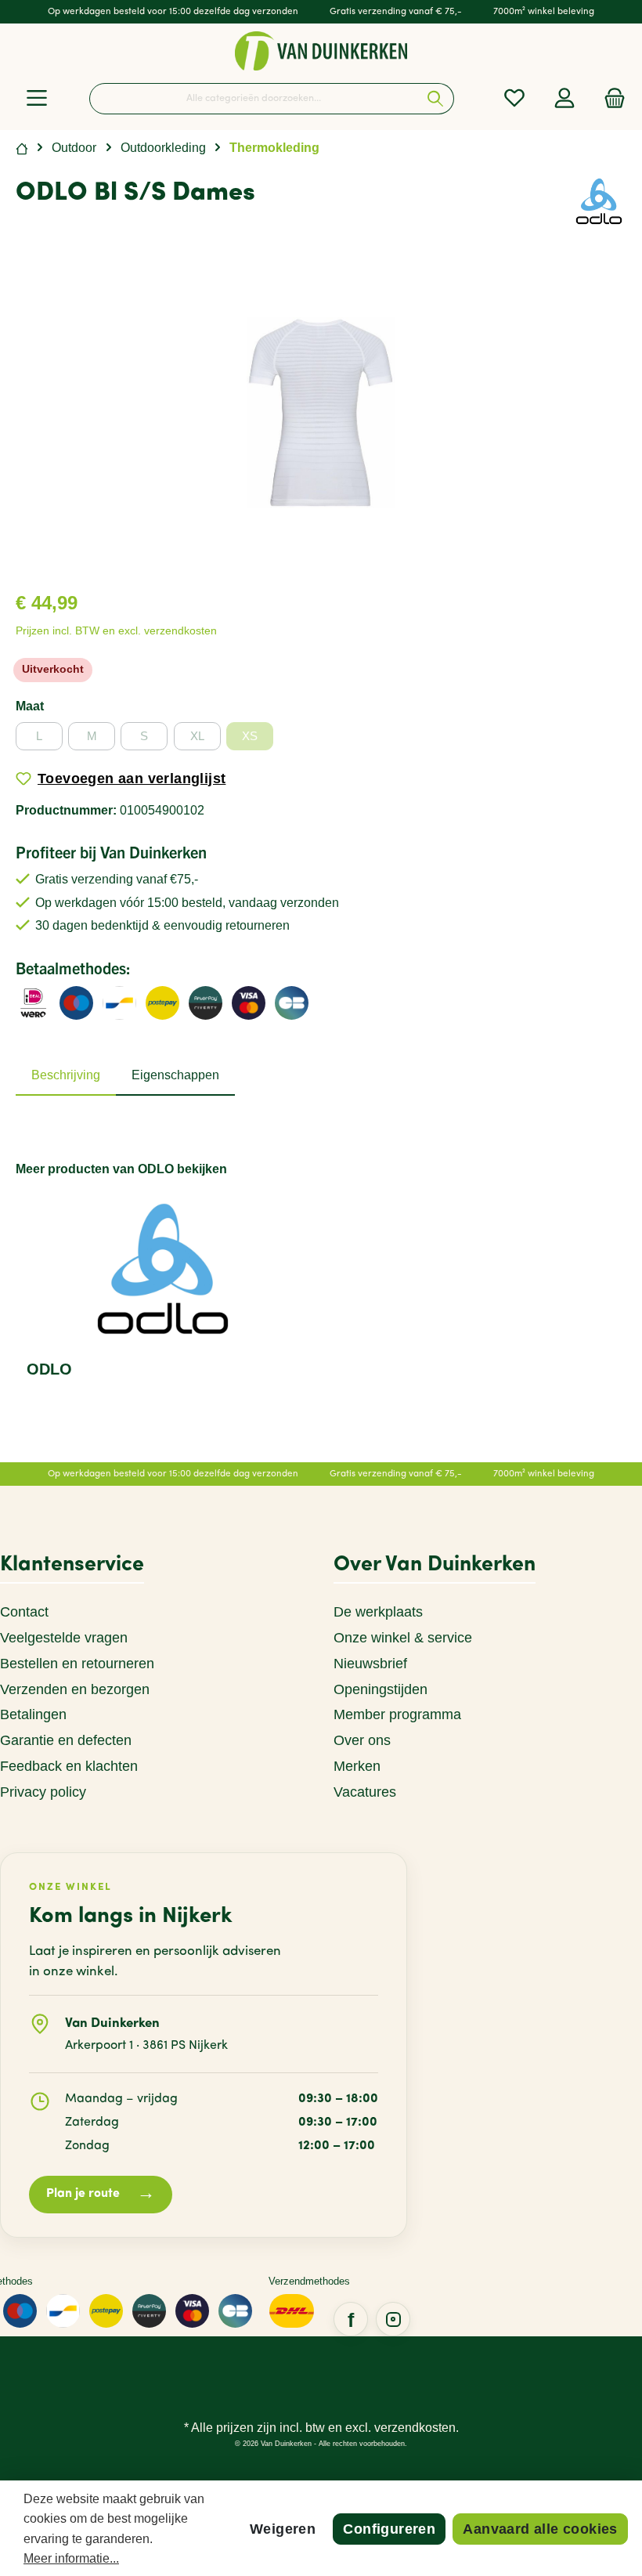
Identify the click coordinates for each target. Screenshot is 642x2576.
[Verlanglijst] (514, 98)
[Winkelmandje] (610, 98)
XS (250, 736)
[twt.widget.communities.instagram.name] (393, 2319)
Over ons (362, 1740)
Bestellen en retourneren (77, 1664)
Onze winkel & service (403, 1638)
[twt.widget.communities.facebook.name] (351, 2319)
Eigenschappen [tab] (175, 1075)
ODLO (49, 1369)
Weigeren (283, 2529)
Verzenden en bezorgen (75, 1689)
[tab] (66, 1075)
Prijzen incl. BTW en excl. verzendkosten (116, 631)
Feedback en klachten (69, 1766)
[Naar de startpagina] (321, 51)
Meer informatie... (71, 2558)
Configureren (389, 2529)
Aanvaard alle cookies (540, 2529)
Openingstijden (381, 1689)
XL (197, 736)
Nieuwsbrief (370, 1664)
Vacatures (365, 1792)
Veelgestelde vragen (64, 1638)
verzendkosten (415, 2428)
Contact (24, 1612)
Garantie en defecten (66, 1740)
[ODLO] (599, 200)
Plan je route (101, 2194)
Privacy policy (43, 1792)
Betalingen (33, 1714)
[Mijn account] (564, 98)
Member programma (397, 1714)
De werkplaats (378, 1612)
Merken (357, 1766)
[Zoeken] (436, 99)
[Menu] (37, 98)
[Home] (22, 148)
